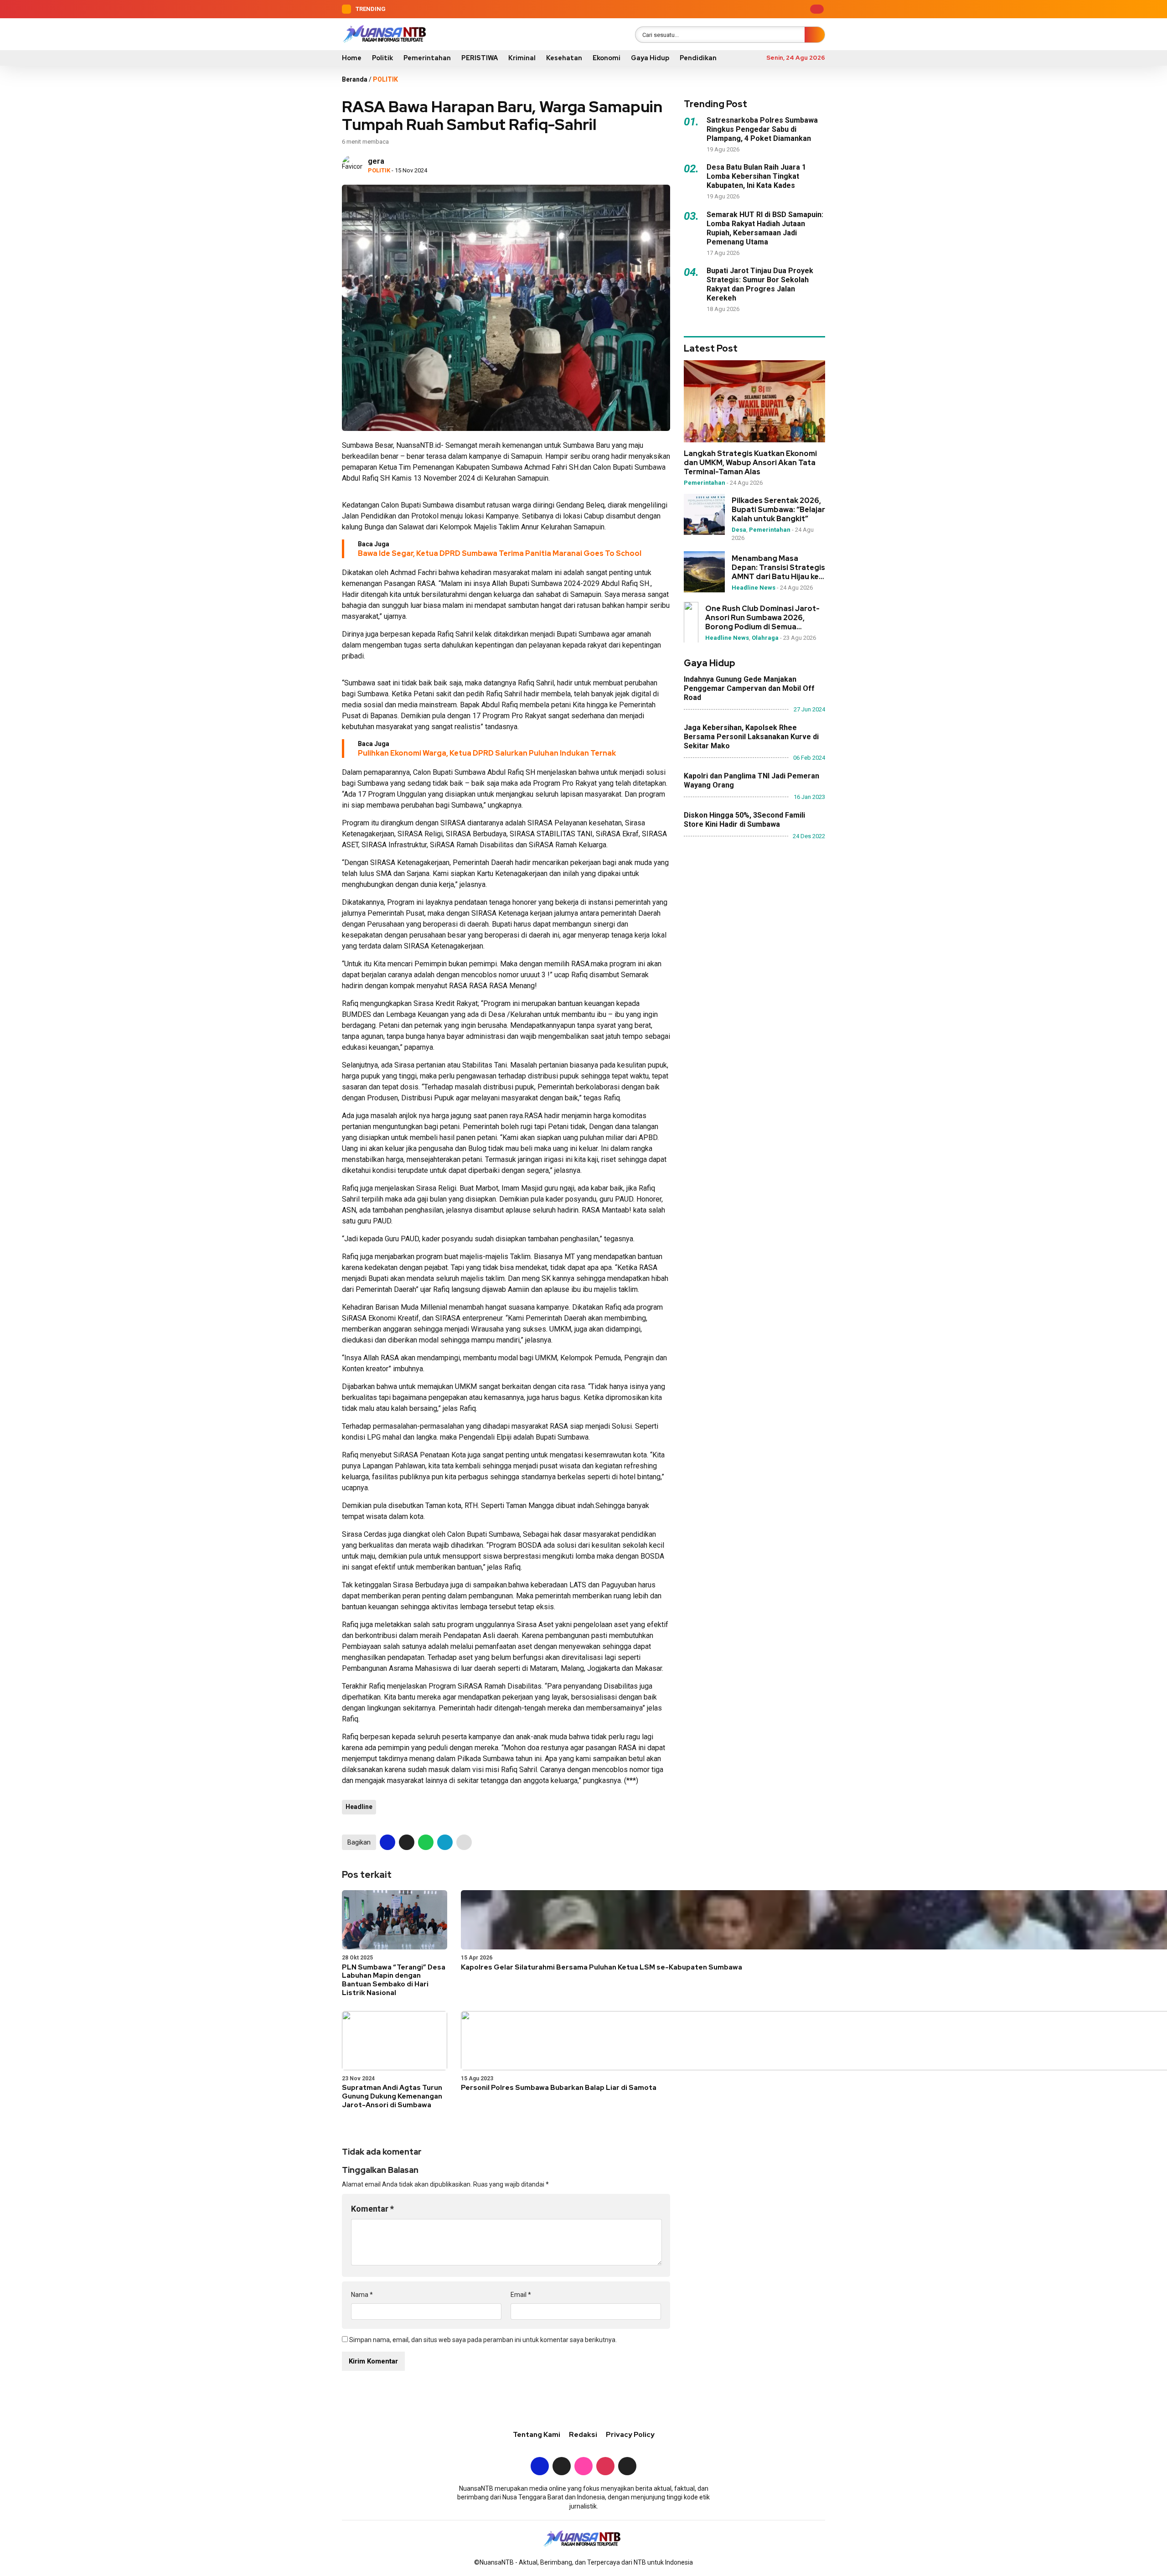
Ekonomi (607, 58)
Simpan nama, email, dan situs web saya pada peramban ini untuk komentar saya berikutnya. (483, 2340)
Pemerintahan (427, 58)
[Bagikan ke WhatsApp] (426, 1842)
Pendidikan (698, 58)
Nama (362, 2295)
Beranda (355, 79)
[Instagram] (767, 9)
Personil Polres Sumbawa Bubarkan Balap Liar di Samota (559, 2088)
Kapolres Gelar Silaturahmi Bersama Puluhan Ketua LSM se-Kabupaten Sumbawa (602, 1967)
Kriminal (522, 58)
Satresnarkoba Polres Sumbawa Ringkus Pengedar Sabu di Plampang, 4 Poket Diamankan (762, 129)
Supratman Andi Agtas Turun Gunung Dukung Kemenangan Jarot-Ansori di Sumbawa (392, 2096)
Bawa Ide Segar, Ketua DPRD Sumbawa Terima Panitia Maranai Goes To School (500, 553)
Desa (739, 530)
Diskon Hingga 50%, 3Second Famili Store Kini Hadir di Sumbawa (744, 819)
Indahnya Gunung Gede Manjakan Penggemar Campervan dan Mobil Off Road (749, 688)
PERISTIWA (480, 58)
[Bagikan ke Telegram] (445, 1842)
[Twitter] (753, 9)
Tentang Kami (537, 2435)
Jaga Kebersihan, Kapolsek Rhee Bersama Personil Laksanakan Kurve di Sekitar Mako (751, 736)
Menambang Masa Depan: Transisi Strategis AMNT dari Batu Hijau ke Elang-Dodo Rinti (778, 567)
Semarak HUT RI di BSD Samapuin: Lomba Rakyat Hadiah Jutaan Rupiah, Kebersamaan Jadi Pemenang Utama (765, 228)
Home (352, 58)
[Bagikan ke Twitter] (407, 1842)
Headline (359, 1807)
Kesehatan (564, 58)
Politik (382, 58)
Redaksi (583, 2435)
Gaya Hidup (650, 58)
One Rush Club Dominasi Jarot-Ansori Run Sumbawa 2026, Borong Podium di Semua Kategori (762, 617)
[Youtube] (781, 9)
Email (521, 2295)
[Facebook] (738, 9)
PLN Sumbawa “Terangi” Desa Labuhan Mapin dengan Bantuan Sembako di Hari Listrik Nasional (394, 1980)
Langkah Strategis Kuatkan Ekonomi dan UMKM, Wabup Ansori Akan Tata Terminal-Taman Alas (750, 463)
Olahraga (765, 637)
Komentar (372, 2209)
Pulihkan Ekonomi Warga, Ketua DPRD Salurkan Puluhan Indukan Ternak (487, 753)
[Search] (815, 35)
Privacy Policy (630, 2435)
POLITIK (385, 79)
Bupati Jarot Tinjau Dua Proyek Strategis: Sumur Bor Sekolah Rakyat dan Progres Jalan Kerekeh (760, 284)
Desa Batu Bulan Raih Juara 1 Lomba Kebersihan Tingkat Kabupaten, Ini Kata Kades (756, 176)
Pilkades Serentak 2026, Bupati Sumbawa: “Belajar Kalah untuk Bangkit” (778, 510)
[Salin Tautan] (464, 1842)
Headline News (754, 587)
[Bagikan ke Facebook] (387, 1842)
